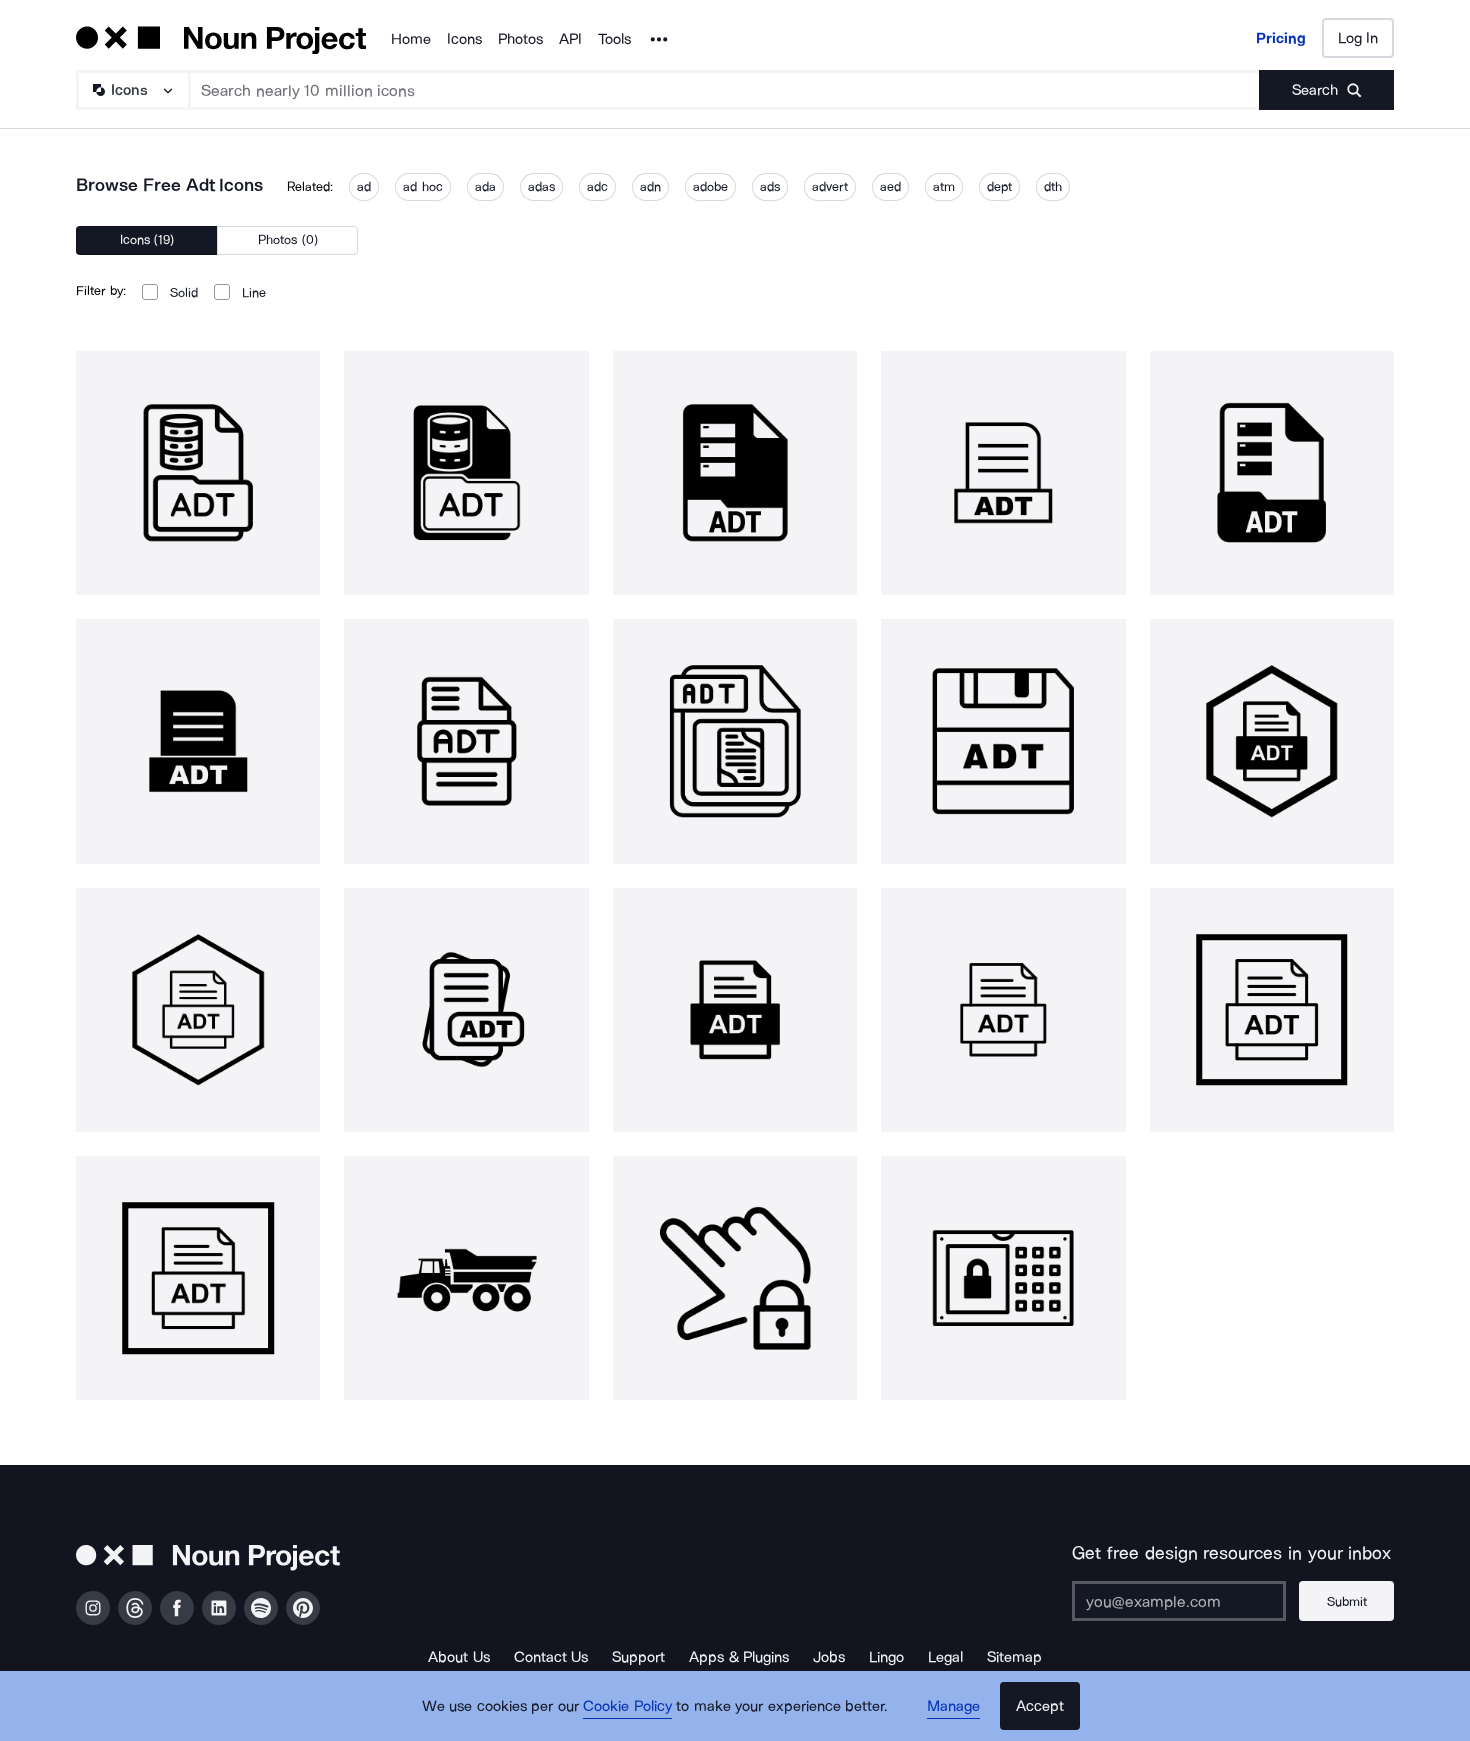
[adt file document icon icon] (735, 1010)
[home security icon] (1003, 1278)
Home (411, 39)
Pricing (1281, 38)
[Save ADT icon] (1003, 741)
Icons (464, 39)
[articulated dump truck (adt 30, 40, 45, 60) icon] (466, 1278)
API (570, 39)
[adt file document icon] (1272, 741)
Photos (520, 39)
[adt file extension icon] (466, 1010)
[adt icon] (198, 473)
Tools (614, 39)
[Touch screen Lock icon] (735, 1278)
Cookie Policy (627, 1706)
